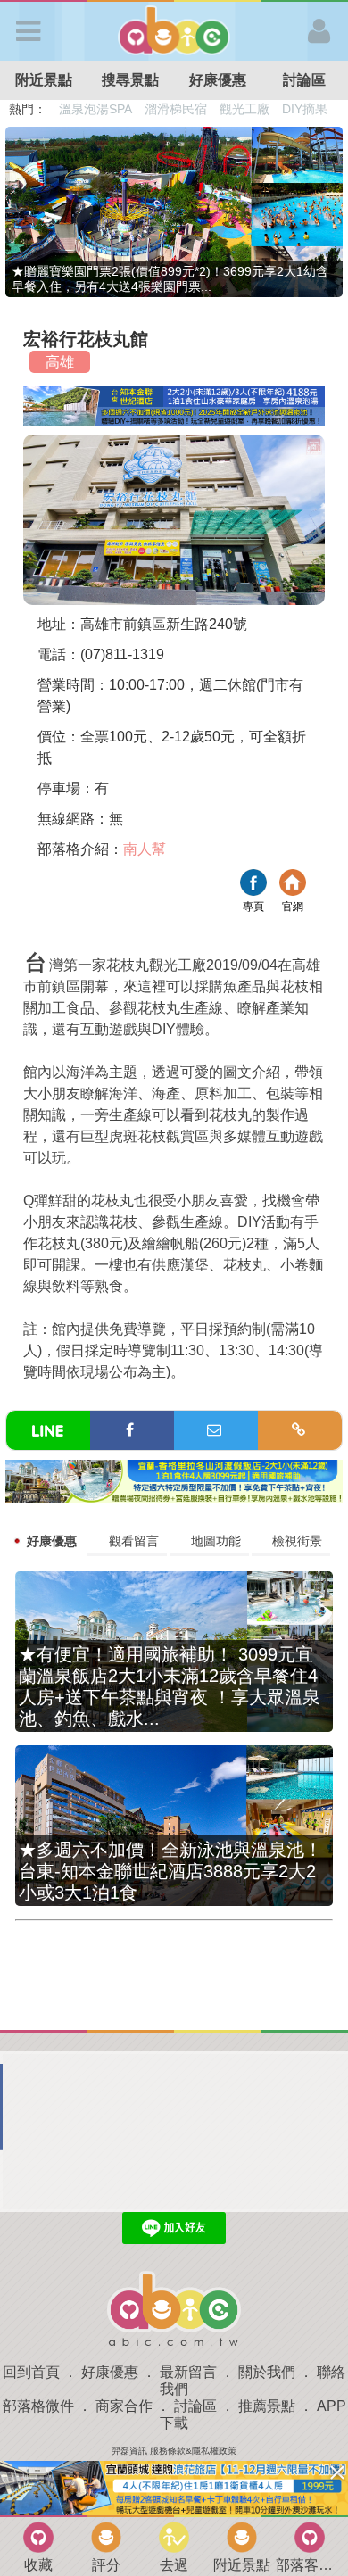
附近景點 (44, 80)
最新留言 (188, 2372)
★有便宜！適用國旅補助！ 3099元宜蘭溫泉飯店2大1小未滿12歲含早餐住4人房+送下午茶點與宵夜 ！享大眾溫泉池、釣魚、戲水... (170, 1686)
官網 (293, 885)
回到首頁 (31, 2372)
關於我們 (267, 2372)
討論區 (195, 2406)
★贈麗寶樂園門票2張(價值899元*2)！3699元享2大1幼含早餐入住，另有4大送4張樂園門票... (170, 279)
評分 (106, 2565)
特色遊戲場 (178, 109)
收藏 (38, 2565)
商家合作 (124, 2406)
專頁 (253, 885)
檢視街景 (297, 1541)
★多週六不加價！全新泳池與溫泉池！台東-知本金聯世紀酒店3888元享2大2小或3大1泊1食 (170, 1871)
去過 (174, 2565)
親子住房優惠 (255, 109)
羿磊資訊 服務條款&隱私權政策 (174, 2451)
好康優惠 (218, 80)
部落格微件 (38, 2406)
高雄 (60, 362)
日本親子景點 (96, 109)
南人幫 (145, 849)
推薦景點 (267, 2406)
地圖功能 (216, 1541)
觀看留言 (134, 1541)
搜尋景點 (130, 80)
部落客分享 (310, 2565)
